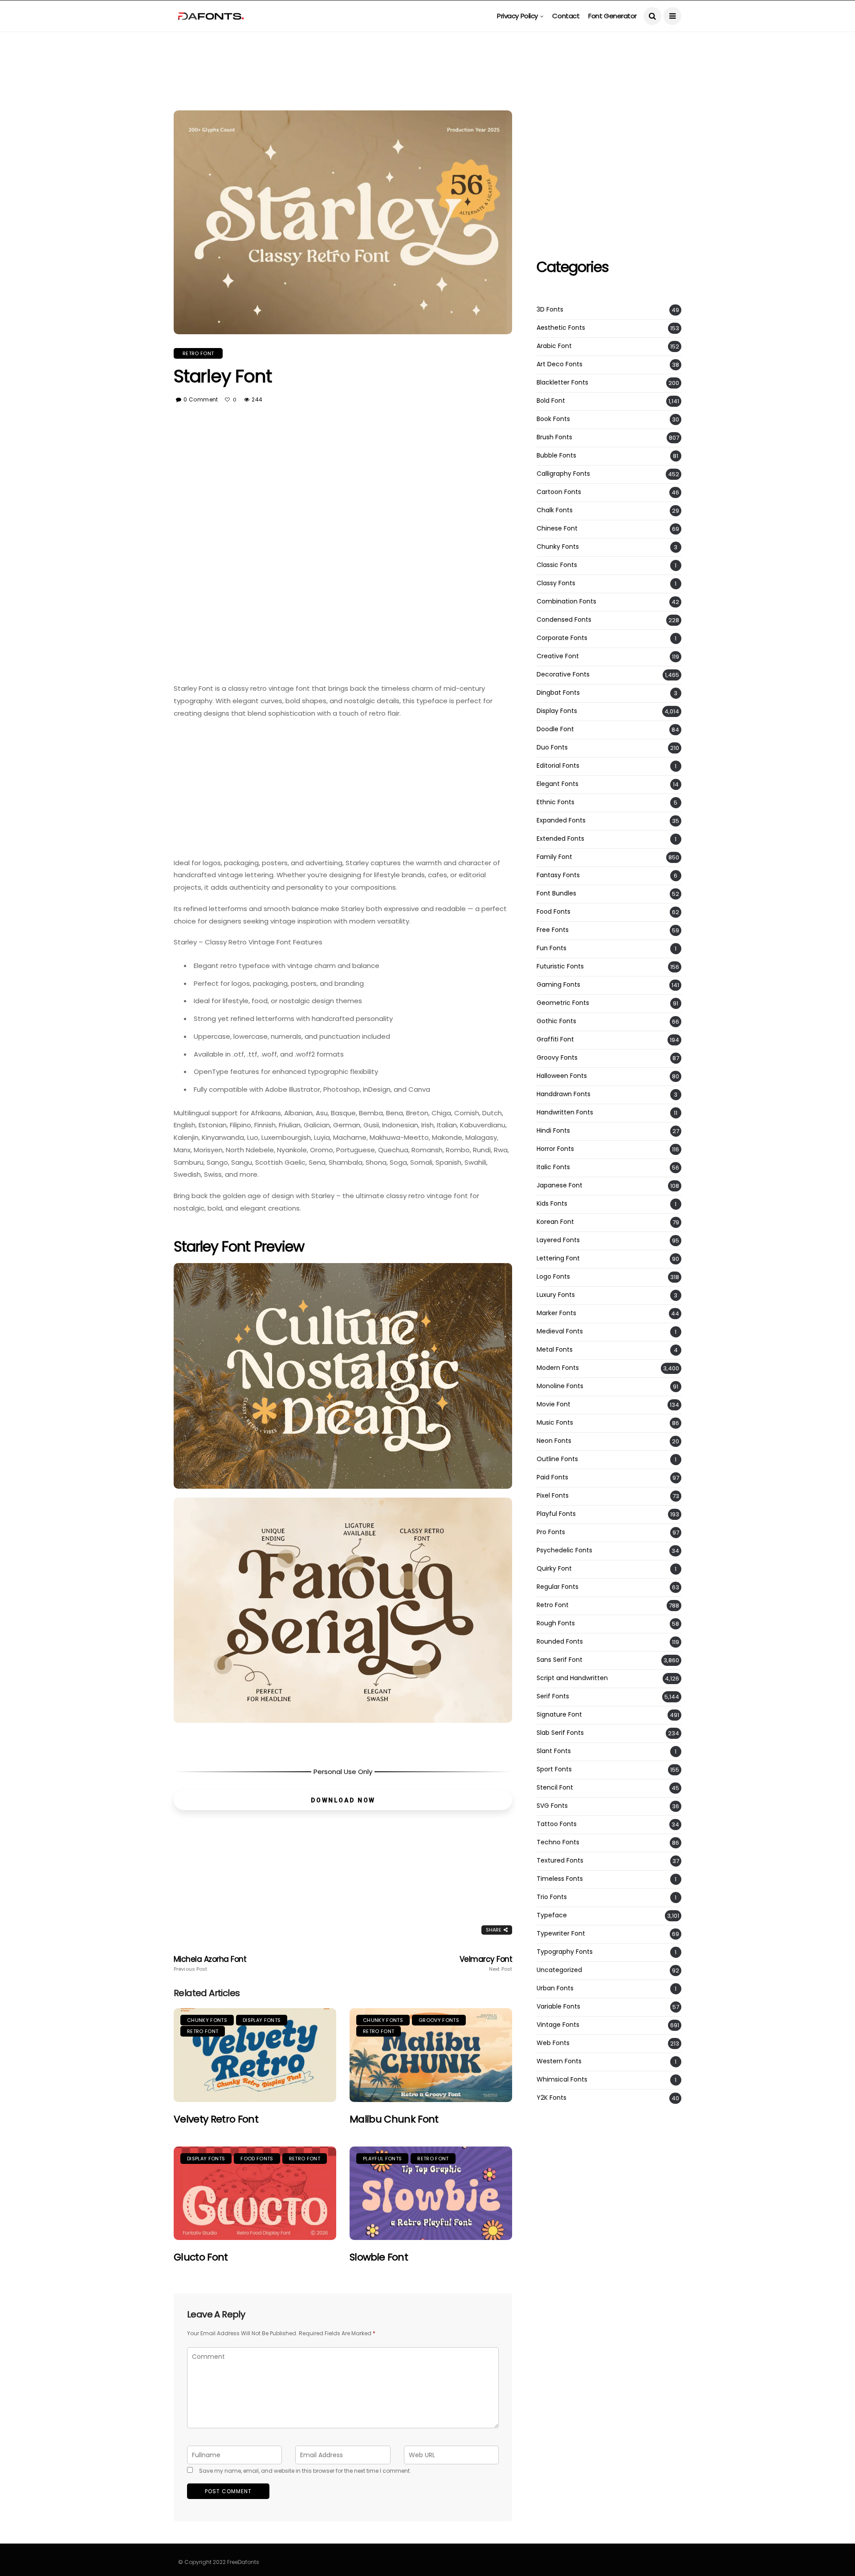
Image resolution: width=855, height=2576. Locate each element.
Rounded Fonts (560, 1642)
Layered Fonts (558, 1240)
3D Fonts (550, 310)
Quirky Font (554, 1569)
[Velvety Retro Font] (255, 2055)
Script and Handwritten (572, 1678)
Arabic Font (554, 346)
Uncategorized (559, 1970)
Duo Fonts (552, 747)
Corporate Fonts (562, 638)
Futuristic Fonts (560, 966)
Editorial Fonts (558, 766)
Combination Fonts (566, 601)
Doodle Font (555, 729)
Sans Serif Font (560, 1660)
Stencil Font (555, 1788)
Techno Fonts (558, 1842)
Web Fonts (553, 2043)
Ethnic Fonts (556, 802)
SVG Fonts (552, 1806)
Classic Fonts (557, 565)
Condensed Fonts (564, 620)
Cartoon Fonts (559, 492)
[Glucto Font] (255, 2193)
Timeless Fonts (560, 1879)
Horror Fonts (555, 1149)
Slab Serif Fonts (560, 1733)
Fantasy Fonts (558, 875)
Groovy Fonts (439, 2020)
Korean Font (555, 1222)
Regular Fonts (558, 1587)
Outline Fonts (557, 1459)
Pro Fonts (551, 1532)
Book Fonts (553, 419)
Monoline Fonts (560, 1386)
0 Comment (201, 399)
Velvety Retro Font (216, 2119)
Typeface (552, 1915)
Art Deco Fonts (560, 364)
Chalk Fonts (555, 510)
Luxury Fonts (556, 1295)
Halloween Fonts (562, 1076)
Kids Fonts (552, 1204)
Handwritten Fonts (565, 1112)
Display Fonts (262, 2020)
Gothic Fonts (556, 1021)
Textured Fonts (560, 1861)
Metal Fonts (555, 1350)
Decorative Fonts (563, 674)
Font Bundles (556, 893)
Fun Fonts (552, 948)
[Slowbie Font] (431, 2193)
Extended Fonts (560, 839)
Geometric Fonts (563, 1003)
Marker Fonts (556, 1313)
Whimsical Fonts (562, 2080)
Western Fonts (559, 2061)
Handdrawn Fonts (564, 1094)
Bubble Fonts (556, 456)
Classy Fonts (556, 583)
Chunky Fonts (207, 2020)
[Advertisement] (427, 52)
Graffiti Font (555, 1039)
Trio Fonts (552, 1897)
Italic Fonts (553, 1167)
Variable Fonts (558, 2007)
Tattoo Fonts (557, 1824)
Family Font (554, 857)
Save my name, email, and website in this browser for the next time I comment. (305, 2471)
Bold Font (551, 401)
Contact (566, 16)
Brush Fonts (554, 437)
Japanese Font (560, 1185)
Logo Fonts (553, 1277)
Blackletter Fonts (562, 383)
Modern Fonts (558, 1368)
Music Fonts (555, 1423)
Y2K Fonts (552, 2098)
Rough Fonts (556, 1623)
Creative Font (558, 656)
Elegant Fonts (558, 784)
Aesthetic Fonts (561, 328)
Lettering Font (558, 1258)
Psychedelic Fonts (564, 1550)
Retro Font (198, 353)
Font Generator (613, 16)
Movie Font (554, 1404)
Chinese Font (557, 529)
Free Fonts (553, 930)
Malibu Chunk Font (394, 2119)
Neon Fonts (554, 1441)
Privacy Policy (517, 16)
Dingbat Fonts (558, 693)
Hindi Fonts (553, 1131)
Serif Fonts (553, 1696)
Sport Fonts (554, 1769)
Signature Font (559, 1715)
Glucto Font (201, 2257)
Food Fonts (257, 2159)
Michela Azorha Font (210, 1964)
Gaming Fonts (558, 985)
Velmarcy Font (486, 1964)
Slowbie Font (379, 2257)
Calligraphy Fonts (563, 474)
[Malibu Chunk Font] (431, 2055)
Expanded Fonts (561, 820)
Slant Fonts (554, 1751)
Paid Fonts (552, 1477)
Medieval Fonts (560, 1331)
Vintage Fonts (558, 2025)
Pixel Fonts (553, 1496)
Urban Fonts (555, 1988)
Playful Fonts (382, 2159)
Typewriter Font (561, 1934)
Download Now (343, 1800)
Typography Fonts (565, 1952)
